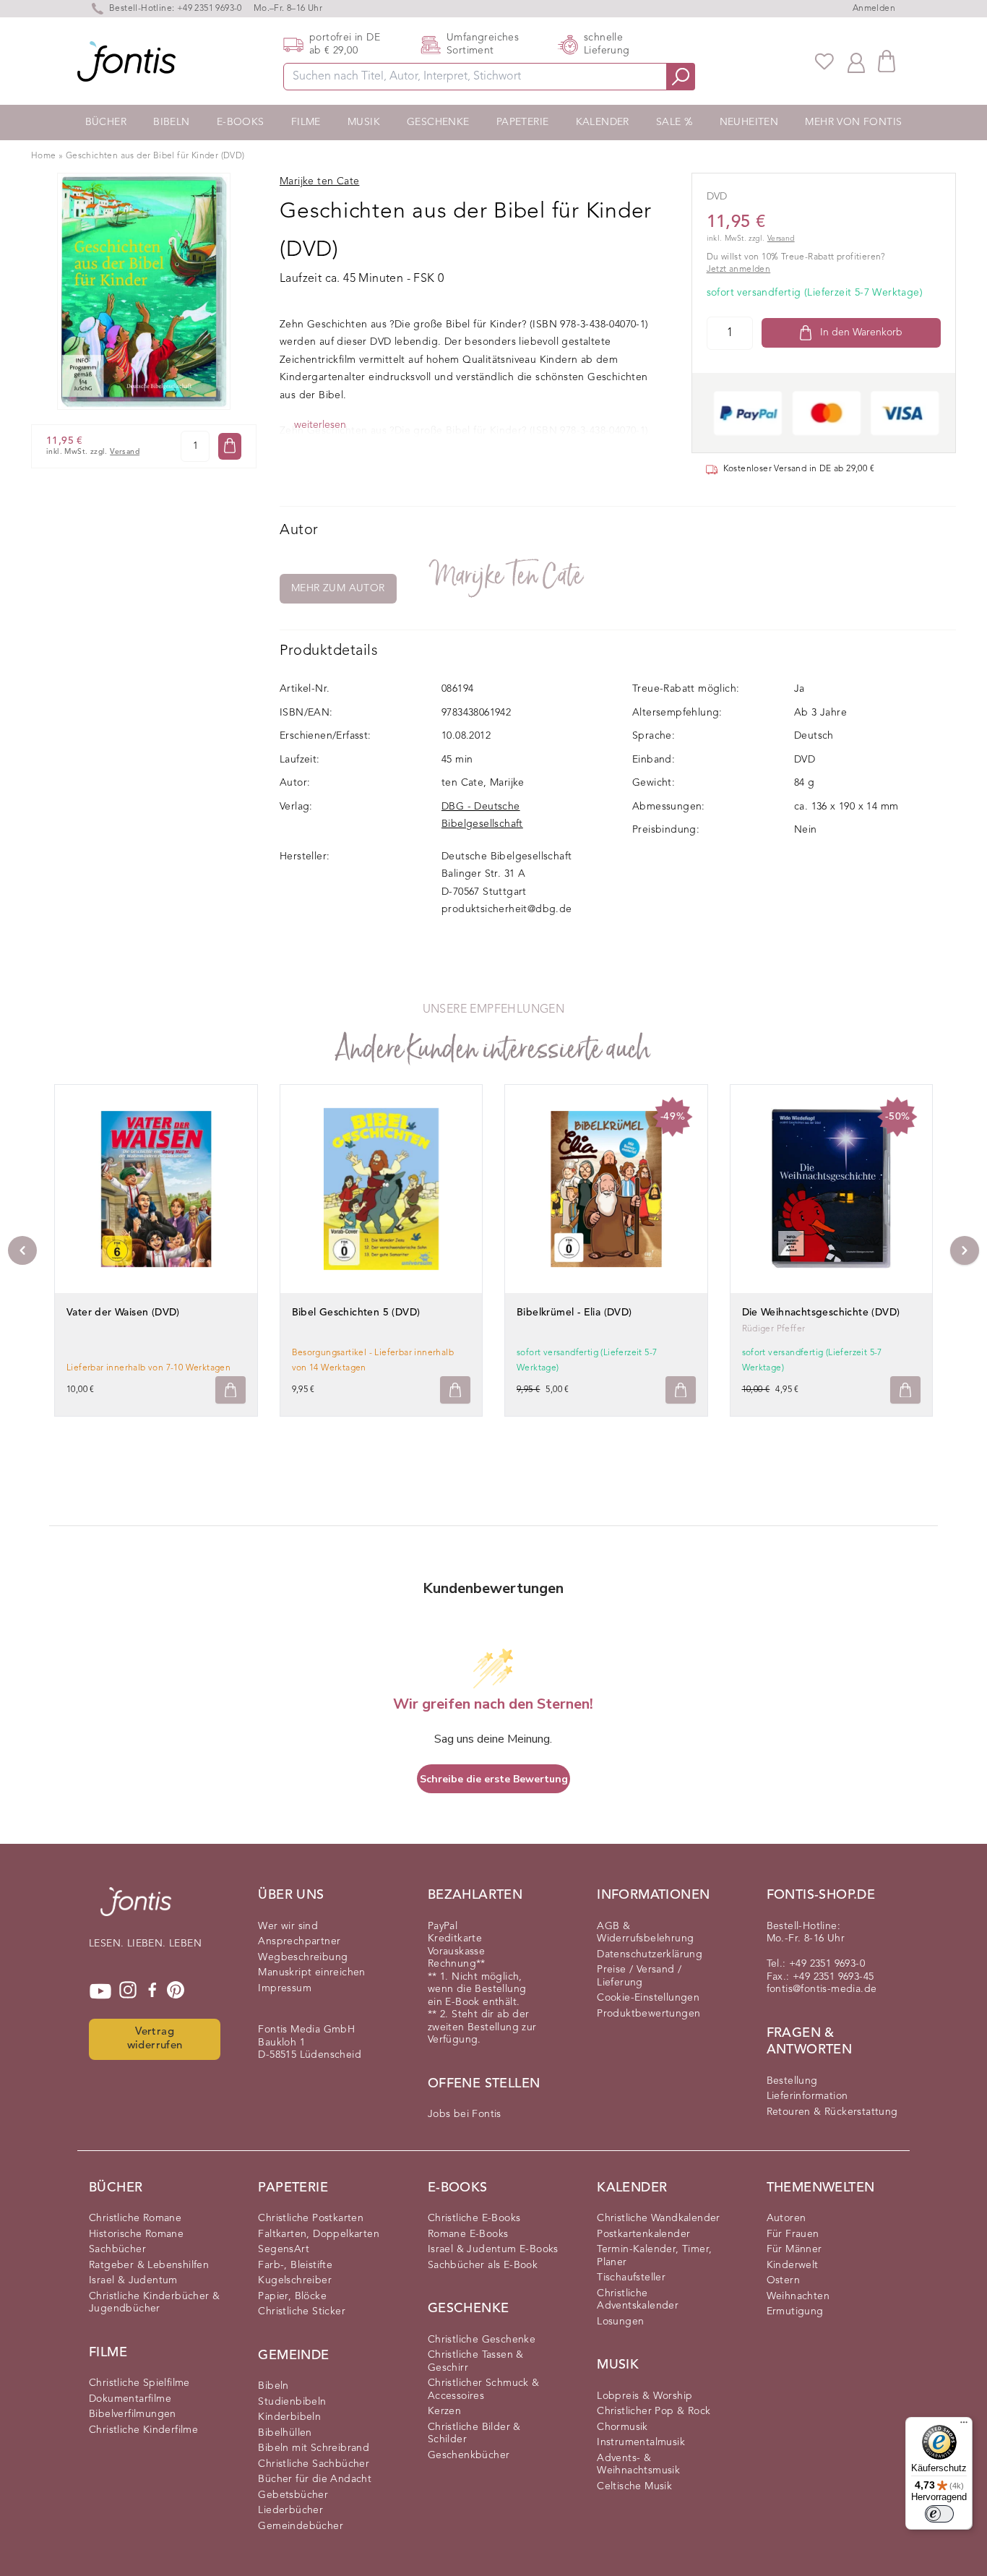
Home (44, 156)
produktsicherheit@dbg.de (507, 909)
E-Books (241, 122)
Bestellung (792, 2081)
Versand (125, 452)
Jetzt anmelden (739, 270)
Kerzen (444, 2411)
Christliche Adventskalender (638, 2300)
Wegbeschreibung (303, 1957)
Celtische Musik (634, 2486)
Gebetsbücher (293, 2495)
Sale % (674, 122)
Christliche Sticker (302, 2311)
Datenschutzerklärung (650, 1954)
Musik (364, 122)
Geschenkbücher (469, 2455)
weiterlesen (320, 425)
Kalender (603, 122)
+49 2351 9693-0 (210, 9)
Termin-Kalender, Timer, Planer (654, 2256)
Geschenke (438, 122)
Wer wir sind (288, 1926)
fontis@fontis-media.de (822, 1989)
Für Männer (794, 2249)
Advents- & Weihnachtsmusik (638, 2465)
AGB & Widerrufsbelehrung (645, 1933)
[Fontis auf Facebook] (152, 1991)
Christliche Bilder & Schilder (474, 2434)
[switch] (939, 2514)
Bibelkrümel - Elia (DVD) (574, 1313)
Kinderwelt (793, 2265)
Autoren (786, 2218)
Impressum (285, 1988)
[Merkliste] (824, 61)
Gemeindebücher (301, 2526)
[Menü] (964, 2426)
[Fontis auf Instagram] (128, 1991)
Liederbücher (290, 2510)
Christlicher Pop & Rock (654, 2411)
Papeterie (523, 122)
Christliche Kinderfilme (143, 2430)
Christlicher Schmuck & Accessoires (484, 2390)
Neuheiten (749, 122)
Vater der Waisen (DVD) (123, 1313)
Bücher (106, 122)
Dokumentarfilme (130, 2399)
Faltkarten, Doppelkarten (319, 2234)
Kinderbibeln (289, 2417)
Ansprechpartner (299, 1941)
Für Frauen (793, 2234)
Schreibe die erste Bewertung (494, 1779)
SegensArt (284, 2249)
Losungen (620, 2322)
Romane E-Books (468, 2234)
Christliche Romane (135, 2218)
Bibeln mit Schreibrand (314, 2448)
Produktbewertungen (648, 2014)
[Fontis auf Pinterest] (176, 1991)
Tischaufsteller (631, 2277)
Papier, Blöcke (292, 2296)
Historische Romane (136, 2234)
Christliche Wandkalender (659, 2218)
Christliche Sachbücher (314, 2464)
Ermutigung (795, 2311)
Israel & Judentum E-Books (493, 2249)
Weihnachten (798, 2296)
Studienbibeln (292, 2402)
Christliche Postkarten (311, 2218)
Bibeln (171, 122)
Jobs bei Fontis (465, 2114)
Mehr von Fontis (853, 122)
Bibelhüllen (285, 2433)
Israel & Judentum (133, 2280)
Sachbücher (117, 2249)
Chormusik (622, 2427)
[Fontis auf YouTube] (100, 1991)
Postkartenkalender (643, 2234)
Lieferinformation (807, 2096)
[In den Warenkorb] (230, 446)
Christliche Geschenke (482, 2340)
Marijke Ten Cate (507, 576)
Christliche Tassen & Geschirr (476, 2361)
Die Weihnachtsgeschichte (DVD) (821, 1313)
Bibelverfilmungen (133, 2414)
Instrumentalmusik (641, 2442)
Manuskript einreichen (311, 1972)
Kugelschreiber (295, 2280)
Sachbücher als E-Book (483, 2265)
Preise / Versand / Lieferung (639, 1976)
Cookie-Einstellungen (648, 1998)
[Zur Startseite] (136, 1909)
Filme (306, 122)
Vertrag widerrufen (155, 2039)
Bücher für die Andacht (315, 2479)
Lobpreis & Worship (645, 2396)
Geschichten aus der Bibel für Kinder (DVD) (155, 156)
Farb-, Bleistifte (295, 2265)
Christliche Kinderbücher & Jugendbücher (154, 2303)
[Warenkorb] (887, 61)
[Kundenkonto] (856, 61)
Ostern (783, 2280)
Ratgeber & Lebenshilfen (149, 2265)
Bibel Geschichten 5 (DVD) (356, 1313)
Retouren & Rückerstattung (832, 2112)
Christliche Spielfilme (139, 2383)
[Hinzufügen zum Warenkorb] (230, 1390)
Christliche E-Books (474, 2218)
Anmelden (874, 9)
